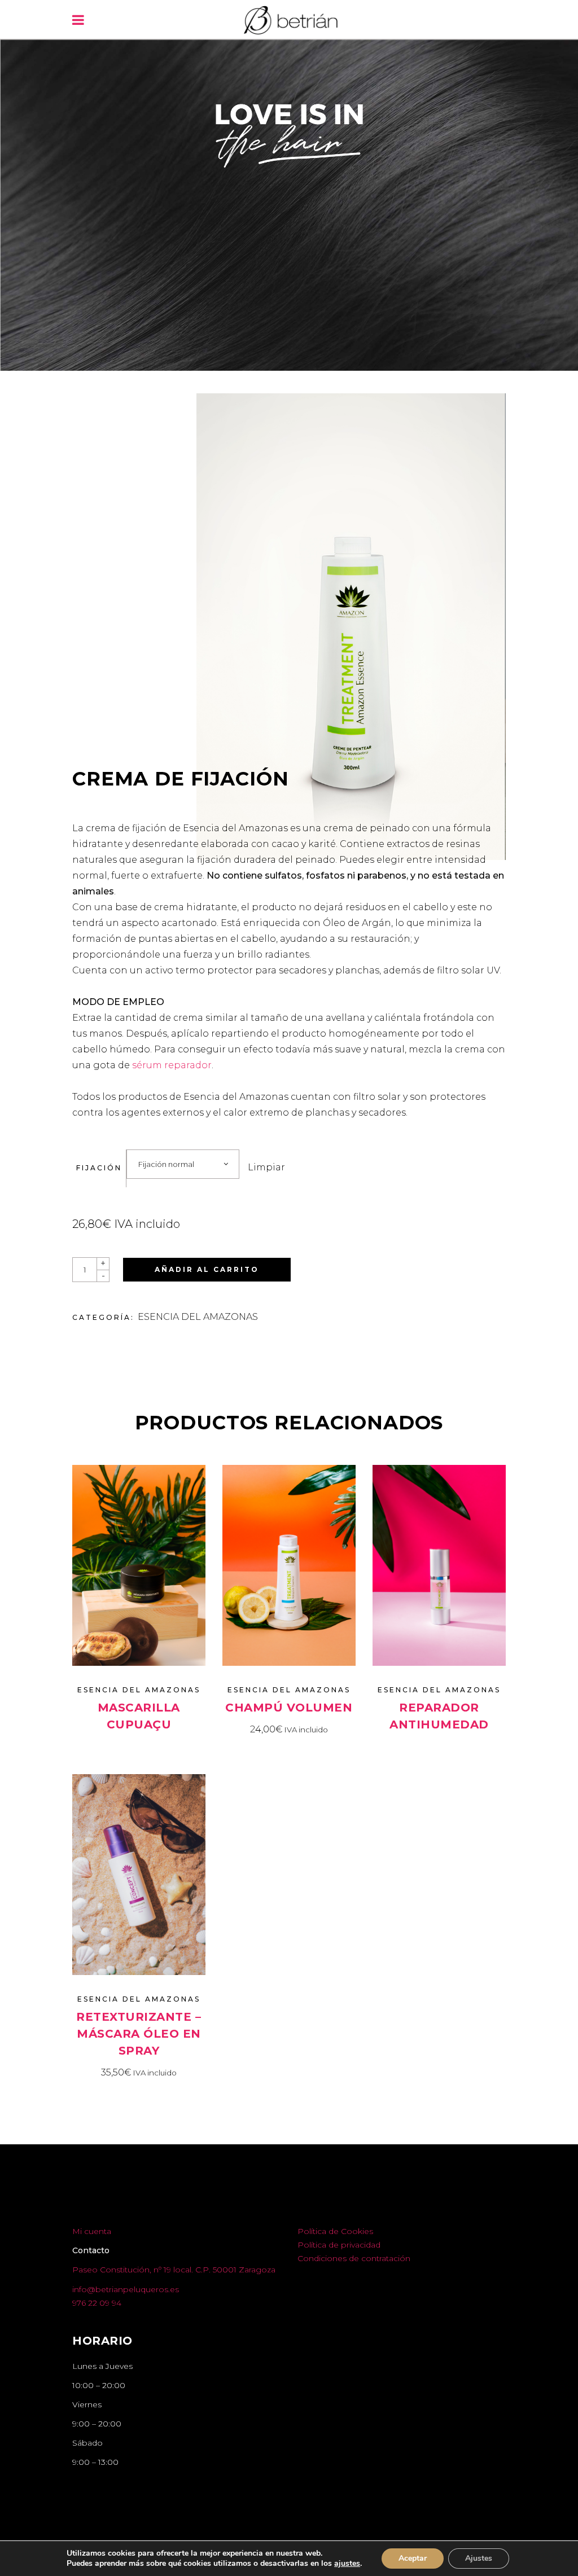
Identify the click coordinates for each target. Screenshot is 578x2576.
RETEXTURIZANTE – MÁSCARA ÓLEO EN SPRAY (139, 2034)
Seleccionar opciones (139, 1746)
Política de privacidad (339, 2245)
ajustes (347, 2564)
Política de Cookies (335, 2231)
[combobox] (183, 1164)
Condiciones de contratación (354, 2258)
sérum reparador (172, 1065)
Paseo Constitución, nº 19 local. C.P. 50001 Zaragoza (174, 2270)
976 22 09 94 (97, 2303)
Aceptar (413, 2558)
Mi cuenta (92, 2231)
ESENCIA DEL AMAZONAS (198, 1317)
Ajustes (479, 2558)
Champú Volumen (289, 1708)
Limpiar (266, 1167)
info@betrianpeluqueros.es (126, 2289)
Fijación (99, 1168)
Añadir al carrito (207, 1269)
